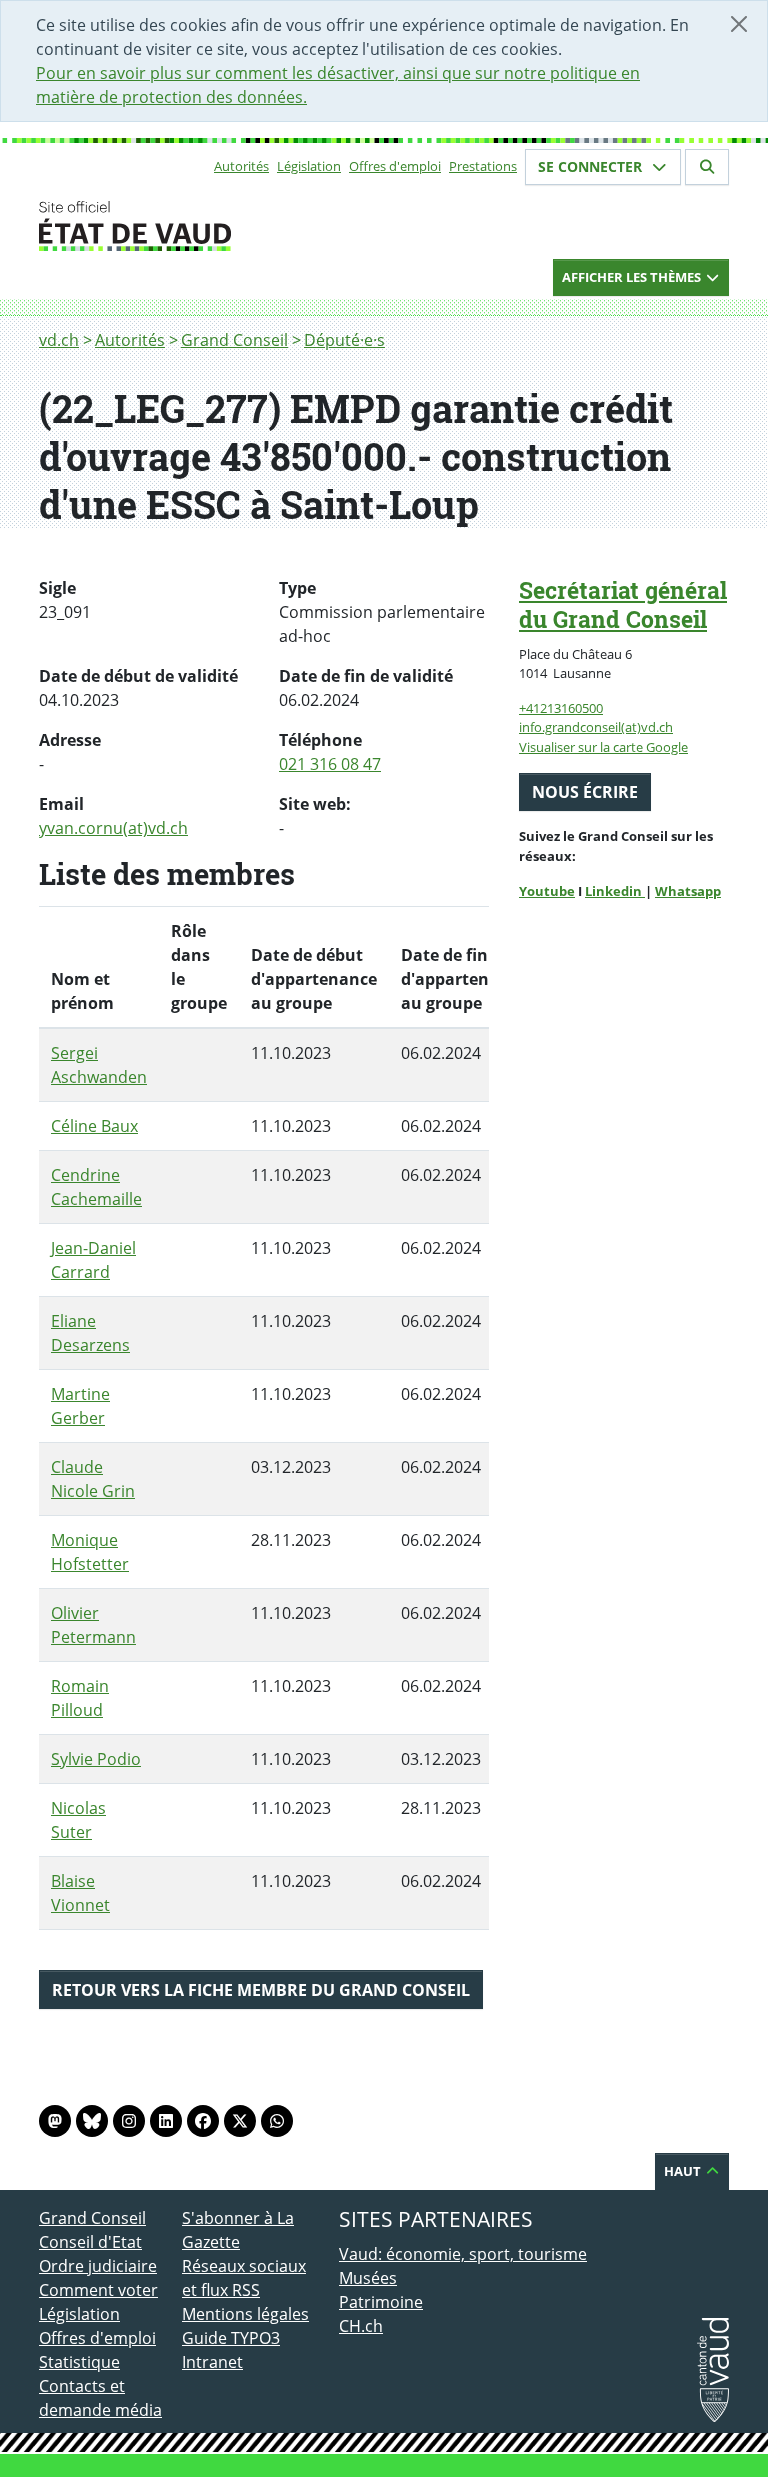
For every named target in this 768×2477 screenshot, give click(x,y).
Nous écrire (585, 792)
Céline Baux (94, 1126)
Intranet (212, 2362)
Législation (309, 166)
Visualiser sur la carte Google (603, 747)
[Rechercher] (707, 167)
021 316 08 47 (330, 764)
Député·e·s (344, 340)
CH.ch (361, 2326)
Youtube (547, 891)
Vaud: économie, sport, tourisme (463, 2254)
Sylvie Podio (96, 1759)
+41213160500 (561, 708)
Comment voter (98, 2290)
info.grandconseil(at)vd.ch (596, 727)
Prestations (483, 166)
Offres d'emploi (395, 166)
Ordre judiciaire (98, 2266)
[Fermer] (739, 24)
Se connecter (592, 166)
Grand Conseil (234, 340)
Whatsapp (688, 891)
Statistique (79, 2362)
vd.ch (59, 340)
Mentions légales (245, 2314)
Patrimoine (381, 2302)
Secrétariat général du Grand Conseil (623, 604)
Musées (368, 2278)
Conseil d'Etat (90, 2242)
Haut (684, 2171)
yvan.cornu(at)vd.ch (113, 828)
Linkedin (615, 891)
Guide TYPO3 (231, 2338)
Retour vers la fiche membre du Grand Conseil (261, 1990)
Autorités (241, 166)
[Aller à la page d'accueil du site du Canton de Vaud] (174, 226)
